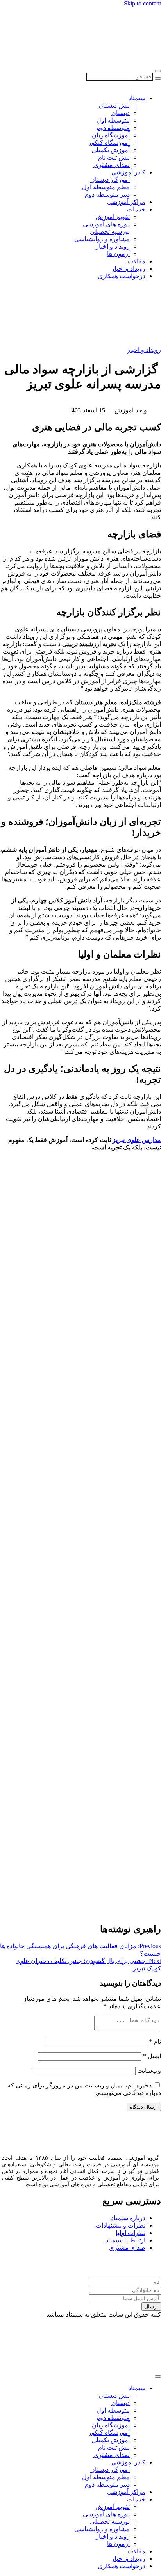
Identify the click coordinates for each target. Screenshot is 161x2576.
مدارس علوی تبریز (137, 1140)
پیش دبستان (114, 106)
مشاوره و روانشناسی (102, 239)
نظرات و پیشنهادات (121, 2225)
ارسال (151, 2307)
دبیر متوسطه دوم (107, 195)
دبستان (121, 113)
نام (155, 2042)
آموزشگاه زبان (111, 135)
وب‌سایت (149, 2071)
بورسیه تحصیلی (110, 232)
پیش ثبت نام (114, 157)
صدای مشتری (112, 165)
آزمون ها (118, 254)
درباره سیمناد (128, 2218)
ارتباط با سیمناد (125, 2240)
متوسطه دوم (113, 128)
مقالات (136, 261)
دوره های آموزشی (106, 224)
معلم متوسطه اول (106, 187)
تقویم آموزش (113, 217)
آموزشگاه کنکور (109, 143)
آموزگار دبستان (110, 180)
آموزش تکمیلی (111, 150)
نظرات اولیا (131, 2233)
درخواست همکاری (122, 276)
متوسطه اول (113, 120)
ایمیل (152, 2056)
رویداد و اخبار (113, 246)
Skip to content (142, 3)
